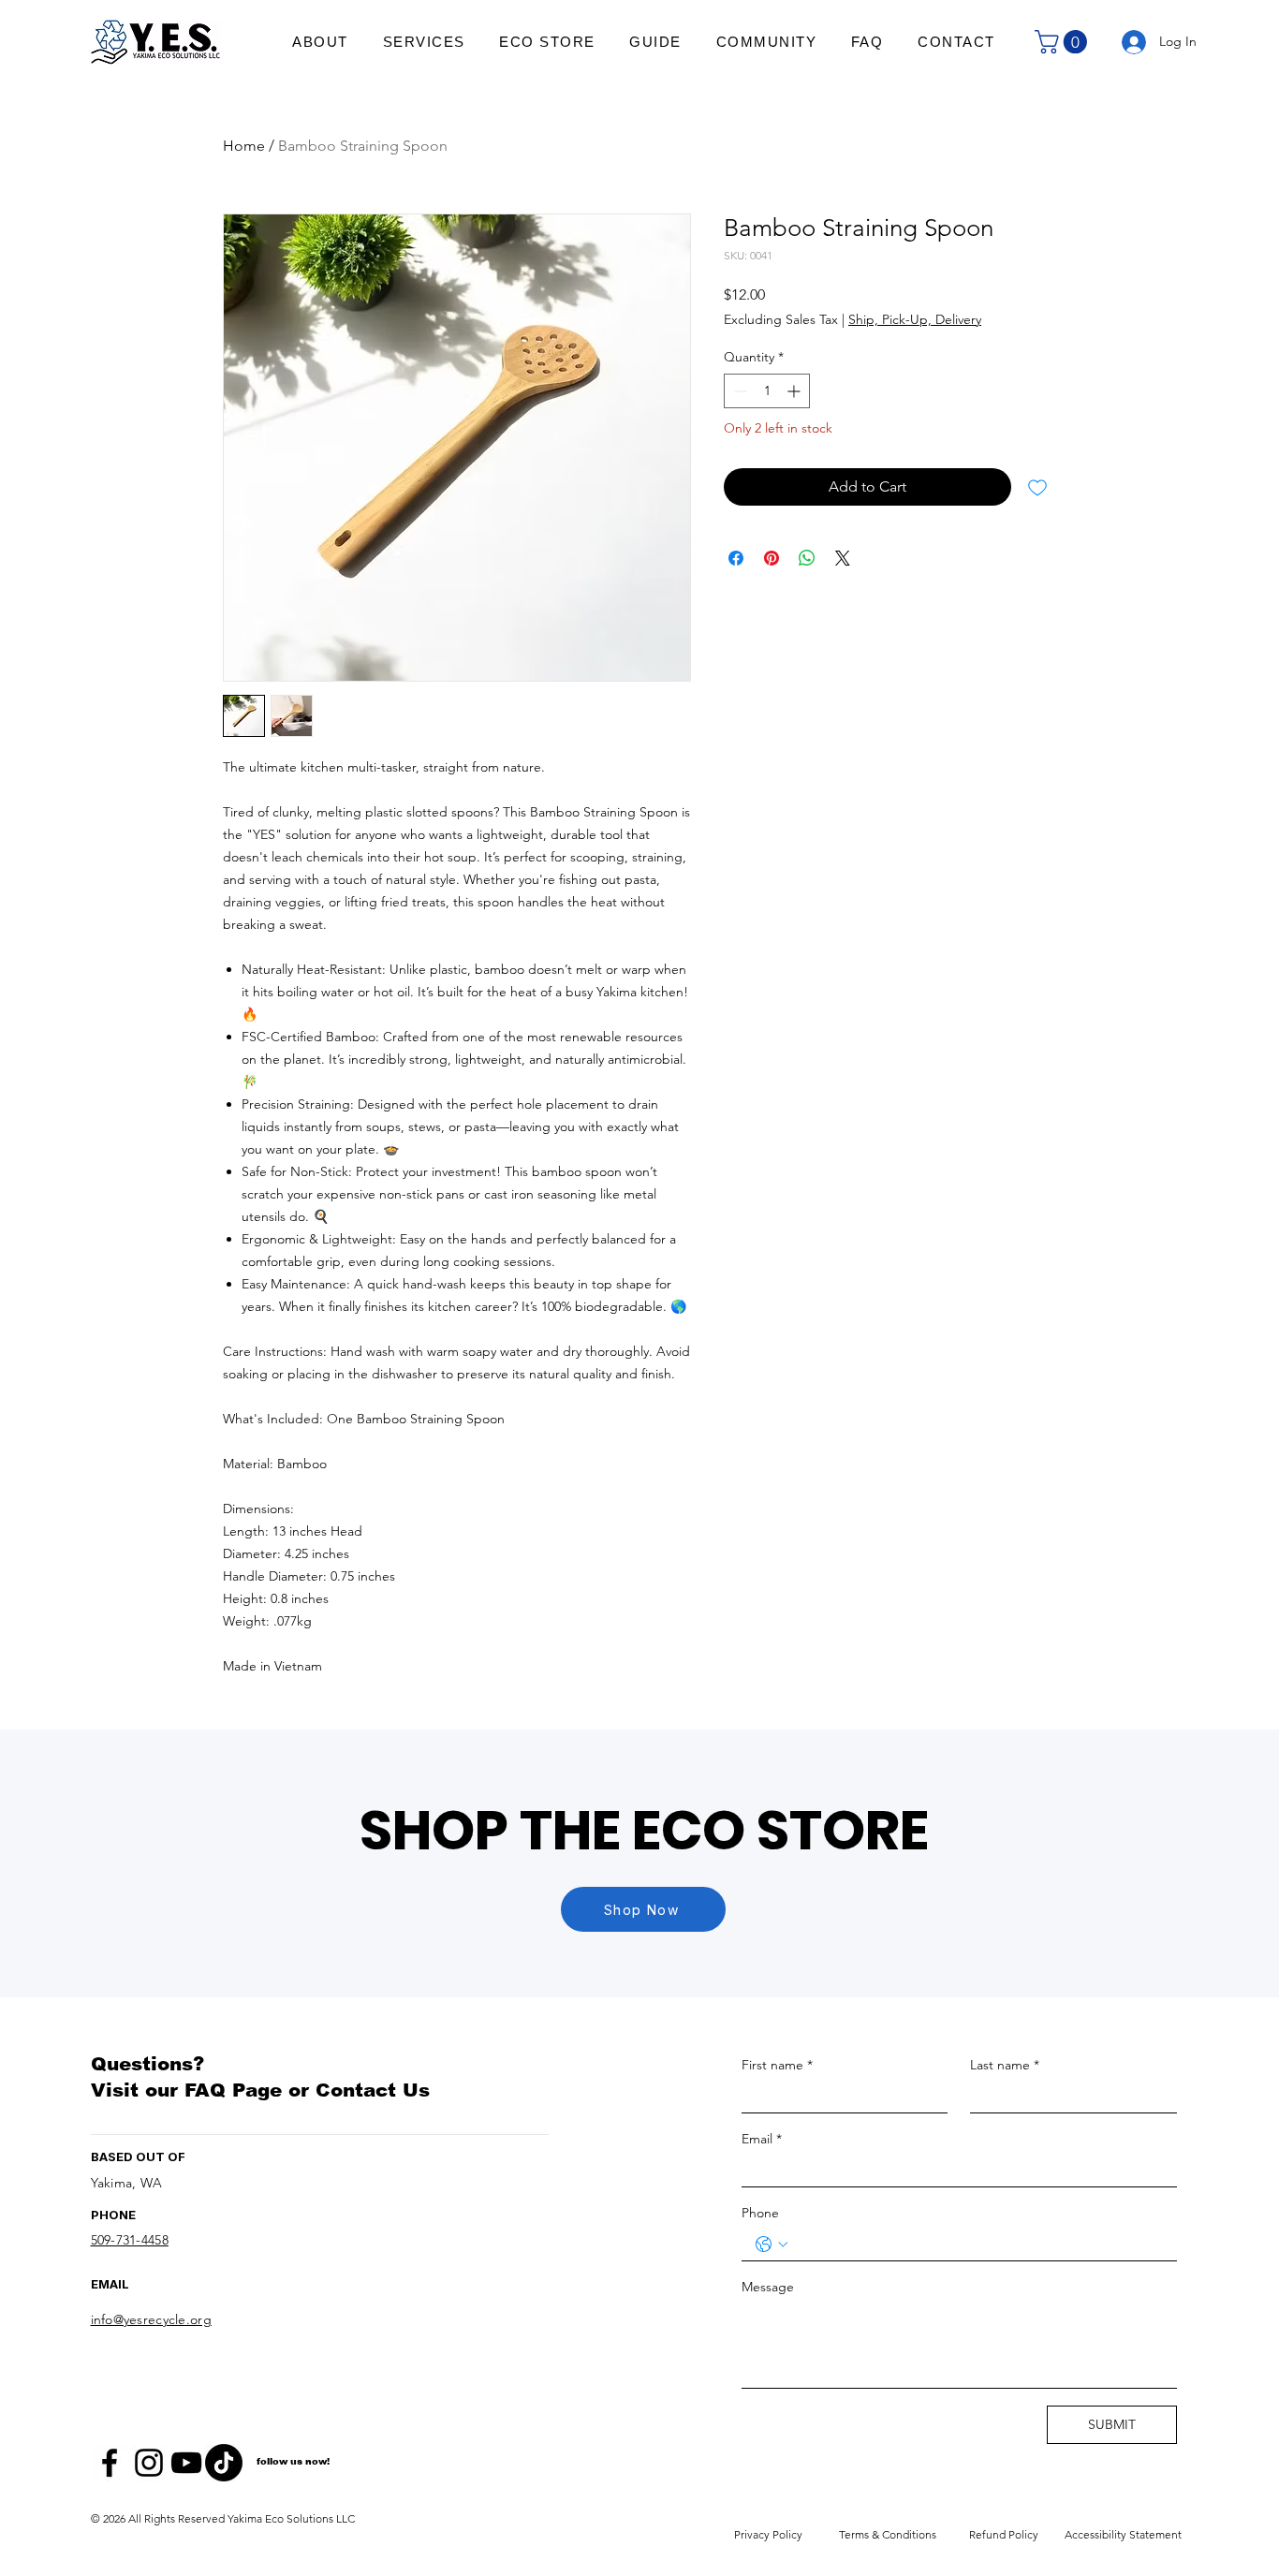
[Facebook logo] (110, 2463)
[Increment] (795, 391)
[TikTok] (224, 2463)
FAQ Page (233, 2090)
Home (244, 146)
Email (762, 2139)
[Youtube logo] (186, 2463)
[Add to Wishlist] (1037, 487)
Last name (1005, 2065)
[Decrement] (738, 391)
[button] (1064, 42)
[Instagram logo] (149, 2463)
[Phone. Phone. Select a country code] (772, 2245)
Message (768, 2287)
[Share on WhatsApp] (807, 558)
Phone (760, 2213)
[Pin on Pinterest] (772, 558)
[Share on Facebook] (736, 558)
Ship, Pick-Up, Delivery (915, 319)
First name (777, 2065)
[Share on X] (843, 558)
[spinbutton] (767, 391)
